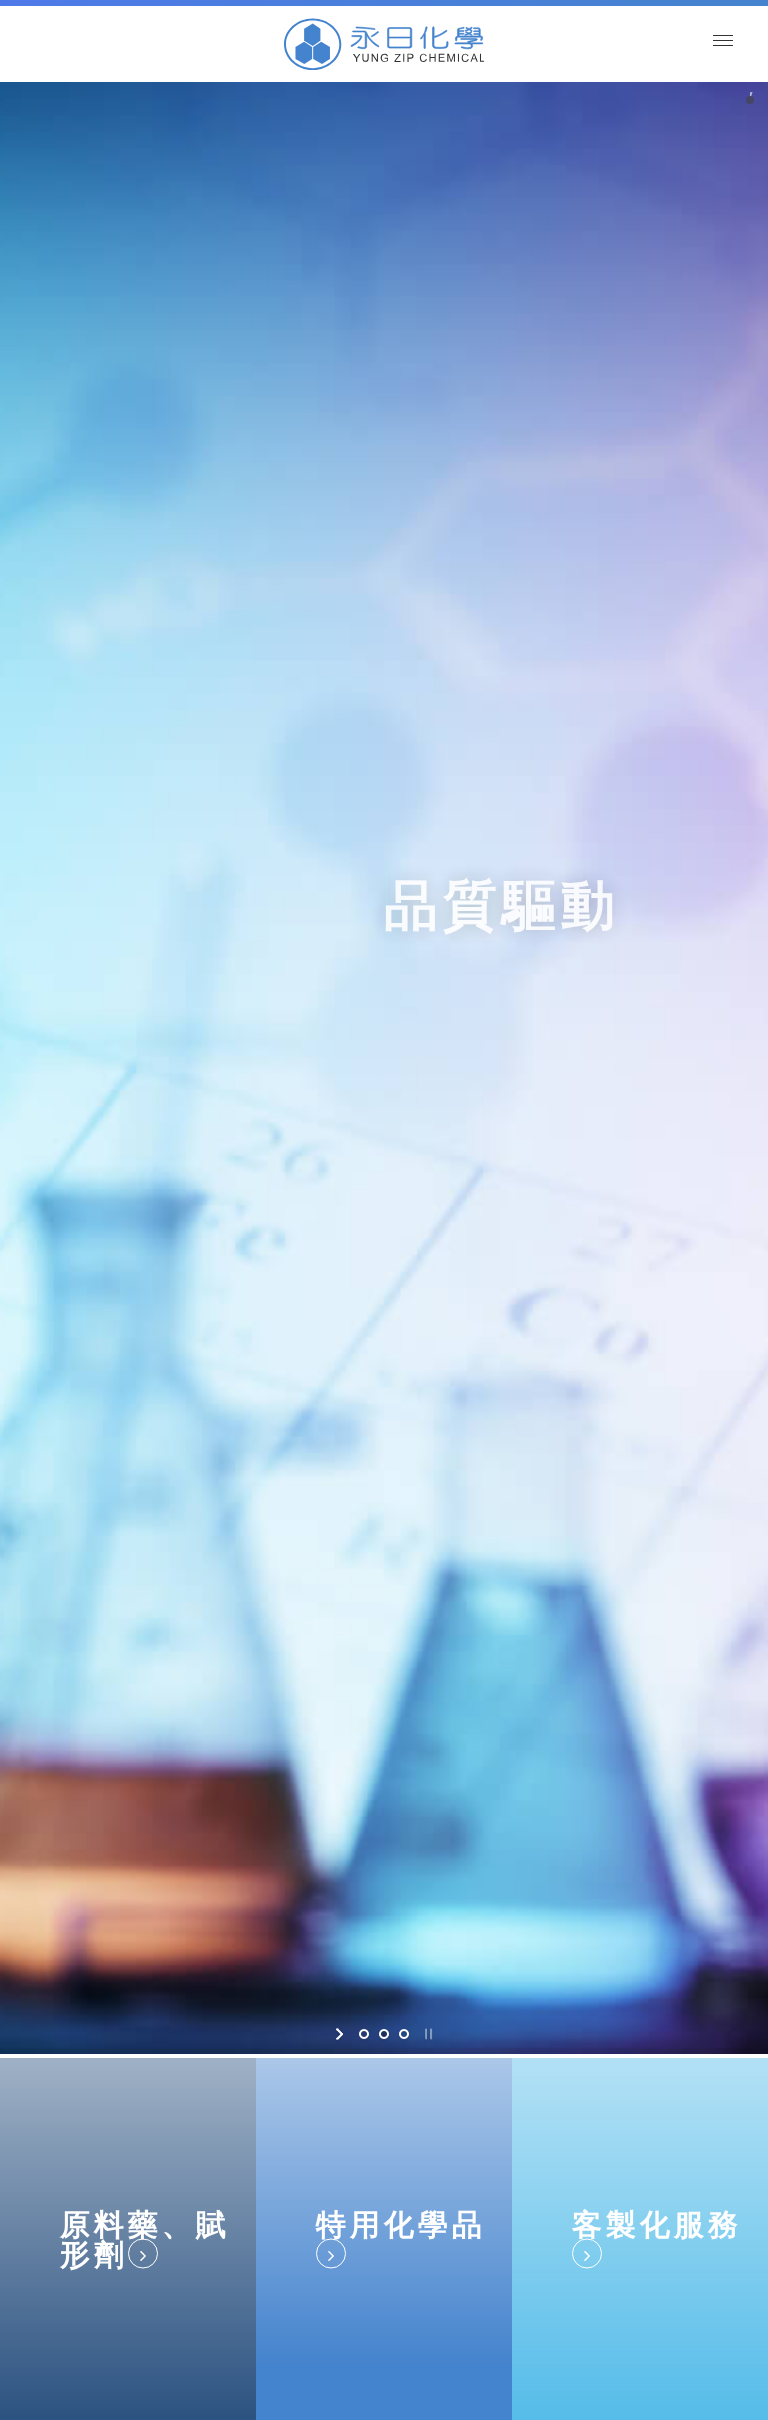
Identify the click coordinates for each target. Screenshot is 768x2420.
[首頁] (384, 44)
